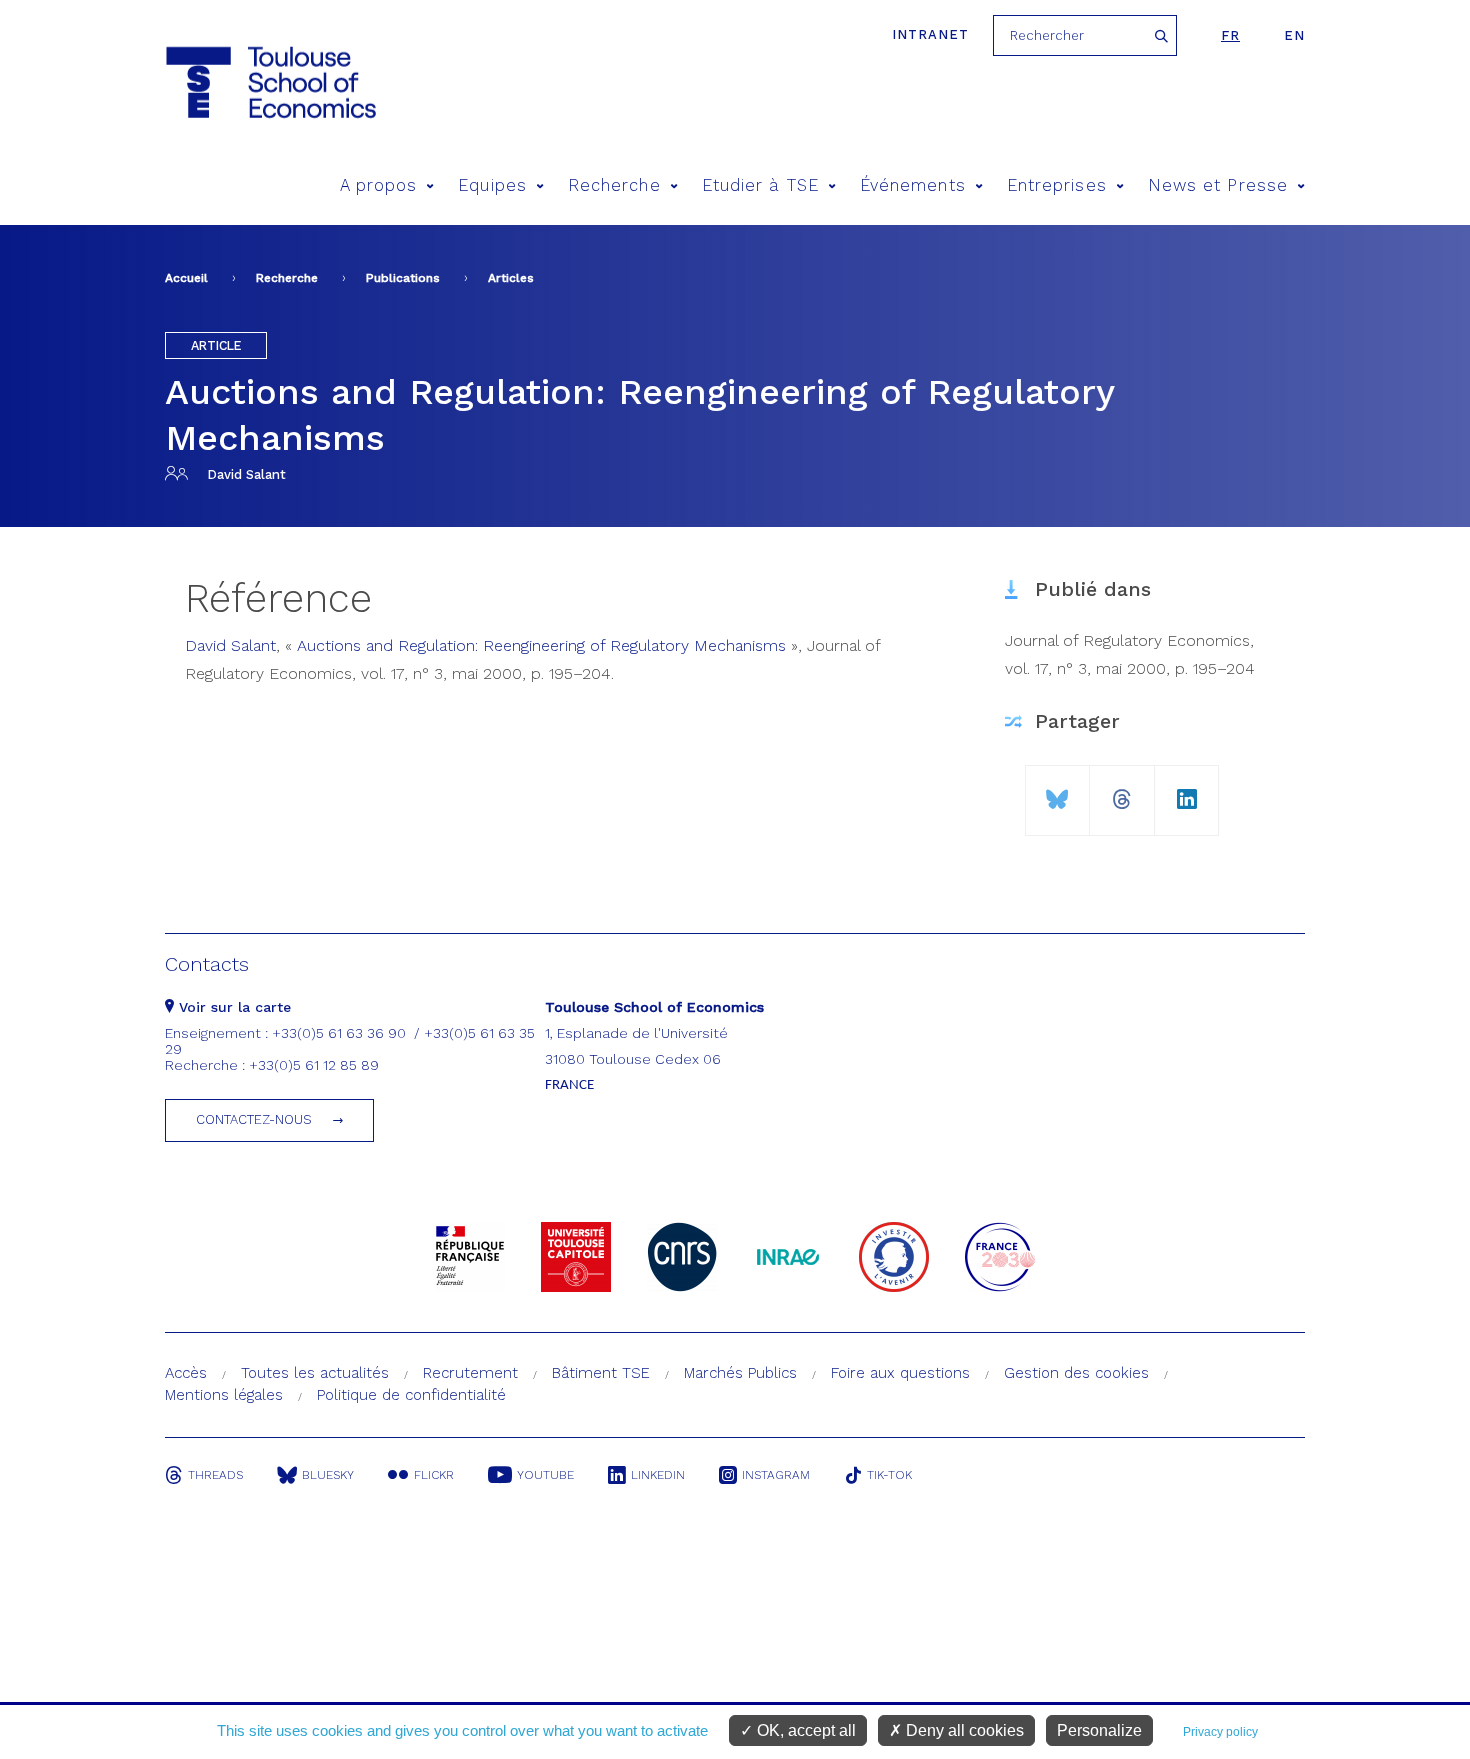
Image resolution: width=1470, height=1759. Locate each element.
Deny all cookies (963, 1730)
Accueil (186, 278)
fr (1230, 35)
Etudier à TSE (760, 185)
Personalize (1099, 1730)
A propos (379, 185)
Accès (186, 1373)
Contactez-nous (254, 1119)
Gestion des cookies (1076, 1373)
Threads (215, 1475)
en (1294, 35)
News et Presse (1218, 185)
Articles (511, 278)
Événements (913, 185)
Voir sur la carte (232, 1007)
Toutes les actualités (315, 1373)
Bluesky (328, 1475)
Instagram (776, 1475)
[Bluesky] (1057, 791)
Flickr (434, 1475)
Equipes (492, 185)
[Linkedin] (1187, 791)
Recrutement (470, 1373)
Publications (403, 278)
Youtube (545, 1475)
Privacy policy (1220, 1732)
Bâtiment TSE (601, 1373)
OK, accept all (804, 1730)
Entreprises (1057, 185)
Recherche (614, 185)
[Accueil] (269, 82)
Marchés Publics (740, 1373)
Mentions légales (224, 1395)
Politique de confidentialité (411, 1395)
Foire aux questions (900, 1373)
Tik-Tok (889, 1475)
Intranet (930, 34)
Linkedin (658, 1475)
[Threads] (1122, 791)
